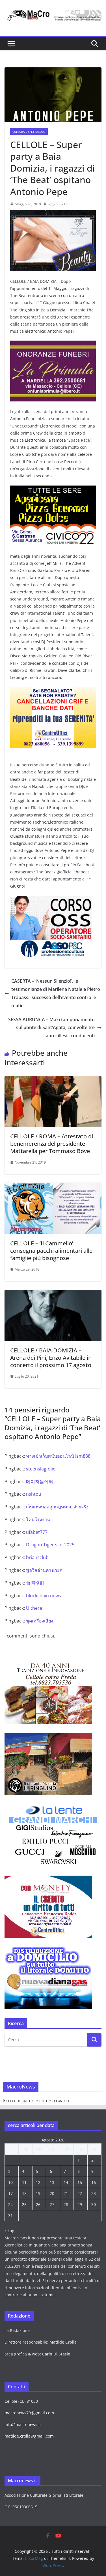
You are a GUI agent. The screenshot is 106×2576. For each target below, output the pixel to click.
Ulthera (34, 1608)
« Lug (9, 2231)
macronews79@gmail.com (29, 2413)
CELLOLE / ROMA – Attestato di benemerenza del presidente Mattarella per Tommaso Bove (52, 1144)
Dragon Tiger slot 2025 (50, 1545)
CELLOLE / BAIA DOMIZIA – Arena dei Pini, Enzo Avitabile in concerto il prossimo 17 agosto (51, 1358)
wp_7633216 (58, 204)
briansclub (37, 1557)
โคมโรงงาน (38, 1519)
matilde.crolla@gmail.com (29, 2436)
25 (24, 2204)
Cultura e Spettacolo (29, 132)
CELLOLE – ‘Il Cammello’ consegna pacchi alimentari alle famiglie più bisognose (51, 1251)
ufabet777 (37, 1532)
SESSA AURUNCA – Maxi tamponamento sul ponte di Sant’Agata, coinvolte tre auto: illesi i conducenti (51, 1028)
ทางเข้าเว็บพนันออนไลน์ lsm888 (58, 1456)
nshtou (34, 1494)
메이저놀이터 (40, 1482)
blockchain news (44, 1596)
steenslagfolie (41, 1469)
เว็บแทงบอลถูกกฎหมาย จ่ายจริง (57, 1507)
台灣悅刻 (35, 1583)
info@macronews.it (23, 2424)
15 (80, 2182)
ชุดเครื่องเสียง (40, 1621)
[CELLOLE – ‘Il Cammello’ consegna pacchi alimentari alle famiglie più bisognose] (53, 1187)
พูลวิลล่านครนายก (44, 1570)
